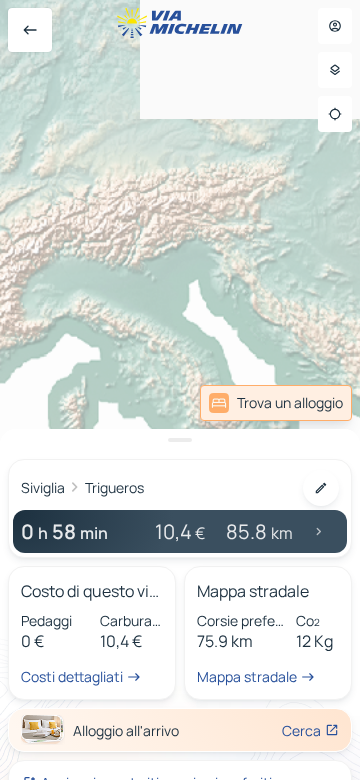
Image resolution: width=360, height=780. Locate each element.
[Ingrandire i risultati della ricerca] (180, 440)
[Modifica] (321, 488)
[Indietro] (30, 30)
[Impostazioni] (335, 70)
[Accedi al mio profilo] (335, 26)
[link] (276, 403)
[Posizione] (335, 114)
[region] (180, 390)
